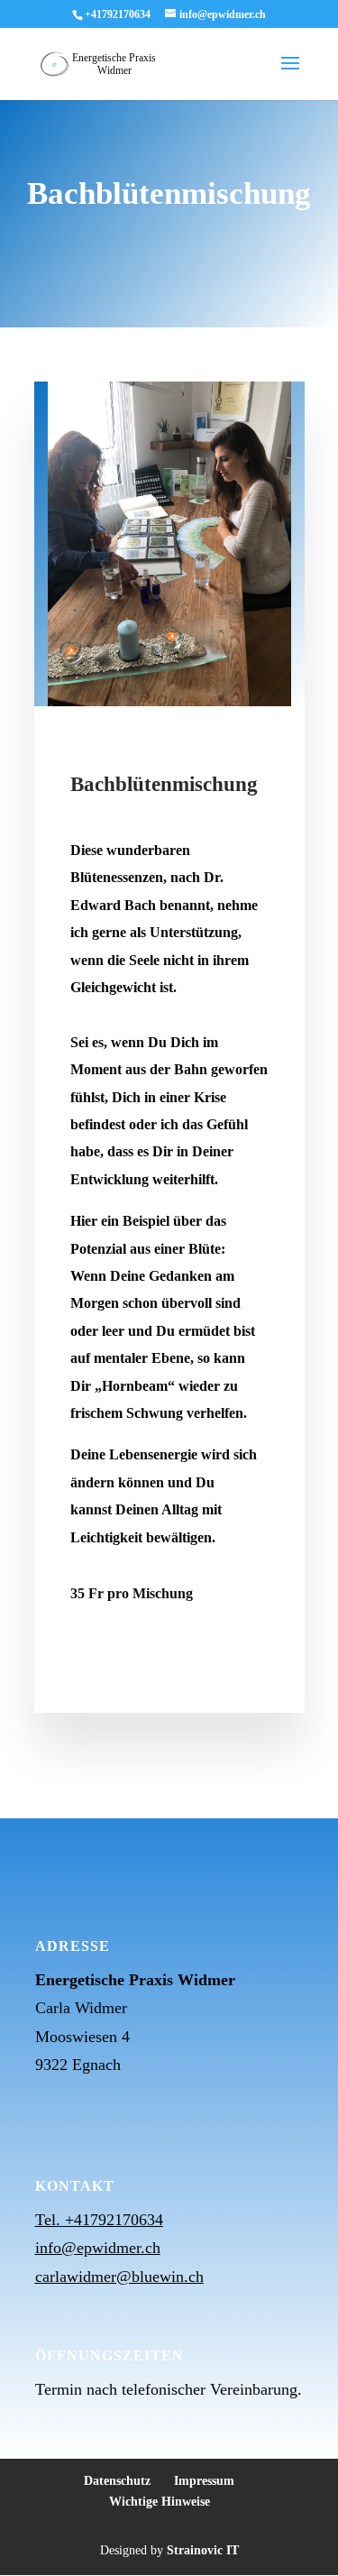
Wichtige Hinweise (160, 2502)
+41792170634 (118, 14)
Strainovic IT (203, 2550)
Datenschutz (117, 2481)
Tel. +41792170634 (99, 2220)
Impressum (204, 2481)
